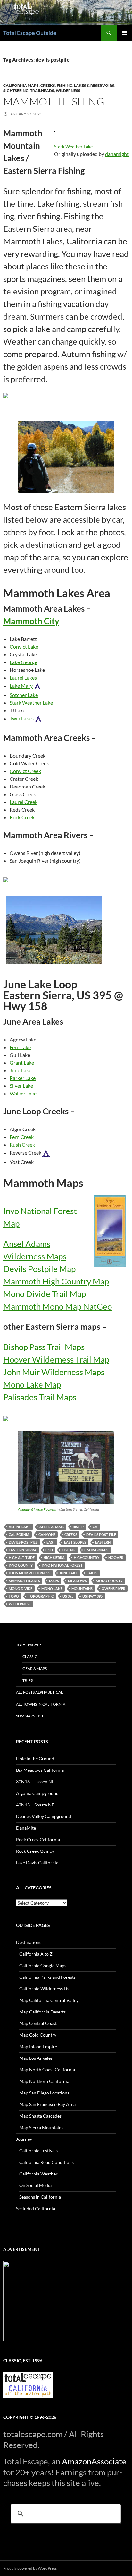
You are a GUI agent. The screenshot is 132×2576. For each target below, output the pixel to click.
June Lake (21, 1070)
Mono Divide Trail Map (45, 1294)
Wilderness (68, 90)
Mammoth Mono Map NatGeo (58, 1306)
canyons (47, 1534)
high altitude (22, 1558)
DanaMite (26, 1828)
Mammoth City (31, 621)
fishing (69, 1550)
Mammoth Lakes (24, 1581)
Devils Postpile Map (39, 1269)
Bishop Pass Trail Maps (44, 1347)
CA (95, 1527)
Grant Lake (22, 1063)
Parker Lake (23, 1078)
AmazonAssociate (94, 2461)
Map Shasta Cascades (40, 2116)
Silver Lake (21, 1086)
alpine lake (20, 1527)
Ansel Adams (52, 1527)
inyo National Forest (62, 1565)
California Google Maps (43, 1965)
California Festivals (38, 2151)
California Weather (38, 2174)
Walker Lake (23, 1093)
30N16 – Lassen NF (35, 1782)
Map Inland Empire (38, 2046)
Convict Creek (25, 771)
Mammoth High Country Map (56, 1281)
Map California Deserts (42, 2012)
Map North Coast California (47, 2070)
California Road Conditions (46, 2162)
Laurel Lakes (23, 677)
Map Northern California (44, 2081)
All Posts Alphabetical (39, 1692)
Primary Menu (124, 33)
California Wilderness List (45, 1989)
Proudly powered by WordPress (30, 2568)
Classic (30, 1657)
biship (78, 1527)
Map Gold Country (38, 2035)
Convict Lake (24, 647)
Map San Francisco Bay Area (47, 2104)
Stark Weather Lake (73, 146)
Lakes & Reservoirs (94, 85)
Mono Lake (52, 1588)
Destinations (29, 1942)
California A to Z (36, 1954)
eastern (103, 1542)
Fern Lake (20, 1047)
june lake (68, 1573)
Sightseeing (16, 90)
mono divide (21, 1588)
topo (14, 1596)
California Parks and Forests (47, 1977)
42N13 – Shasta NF (35, 1805)
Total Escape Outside (30, 33)
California (19, 1534)
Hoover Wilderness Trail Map (56, 1359)
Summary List (30, 1716)
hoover (116, 1558)
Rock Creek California (38, 1839)
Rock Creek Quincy (35, 1851)
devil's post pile (101, 1534)
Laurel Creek (24, 802)
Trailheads (42, 90)
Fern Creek (22, 1137)
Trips (28, 1680)
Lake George (23, 662)
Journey (24, 2139)
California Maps (21, 85)
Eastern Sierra (23, 1550)
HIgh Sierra (54, 1558)
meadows (77, 1581)
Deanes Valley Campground (44, 1816)
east (51, 1542)
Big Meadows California (40, 1770)
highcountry (87, 1558)
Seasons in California (40, 2197)
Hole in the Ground (35, 1758)
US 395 (68, 1596)
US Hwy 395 (92, 1596)
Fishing (65, 85)
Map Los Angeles (36, 2058)
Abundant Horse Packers (37, 1509)
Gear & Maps (35, 1668)
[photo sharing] (55, 131)
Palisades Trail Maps (40, 1397)
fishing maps (96, 1550)
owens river (113, 1588)
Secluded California (36, 2208)
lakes (92, 1573)
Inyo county (21, 1565)
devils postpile (23, 1542)
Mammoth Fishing (54, 101)
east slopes (75, 1542)
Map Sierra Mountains (41, 2127)
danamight (117, 154)
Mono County (109, 1581)
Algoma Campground (37, 1793)
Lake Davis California (37, 1863)
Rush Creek (22, 1144)
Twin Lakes (22, 719)
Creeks (48, 85)
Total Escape (29, 1645)
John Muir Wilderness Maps (54, 1372)
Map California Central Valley (49, 2000)
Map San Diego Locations (44, 2093)
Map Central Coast (38, 2023)
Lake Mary (21, 686)
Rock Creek (22, 817)
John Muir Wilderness (29, 1573)
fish (49, 1550)
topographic (41, 1596)
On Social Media (35, 2185)
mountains (82, 1588)
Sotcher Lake (24, 695)
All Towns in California (41, 1704)
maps (54, 1581)
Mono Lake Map (32, 1384)
